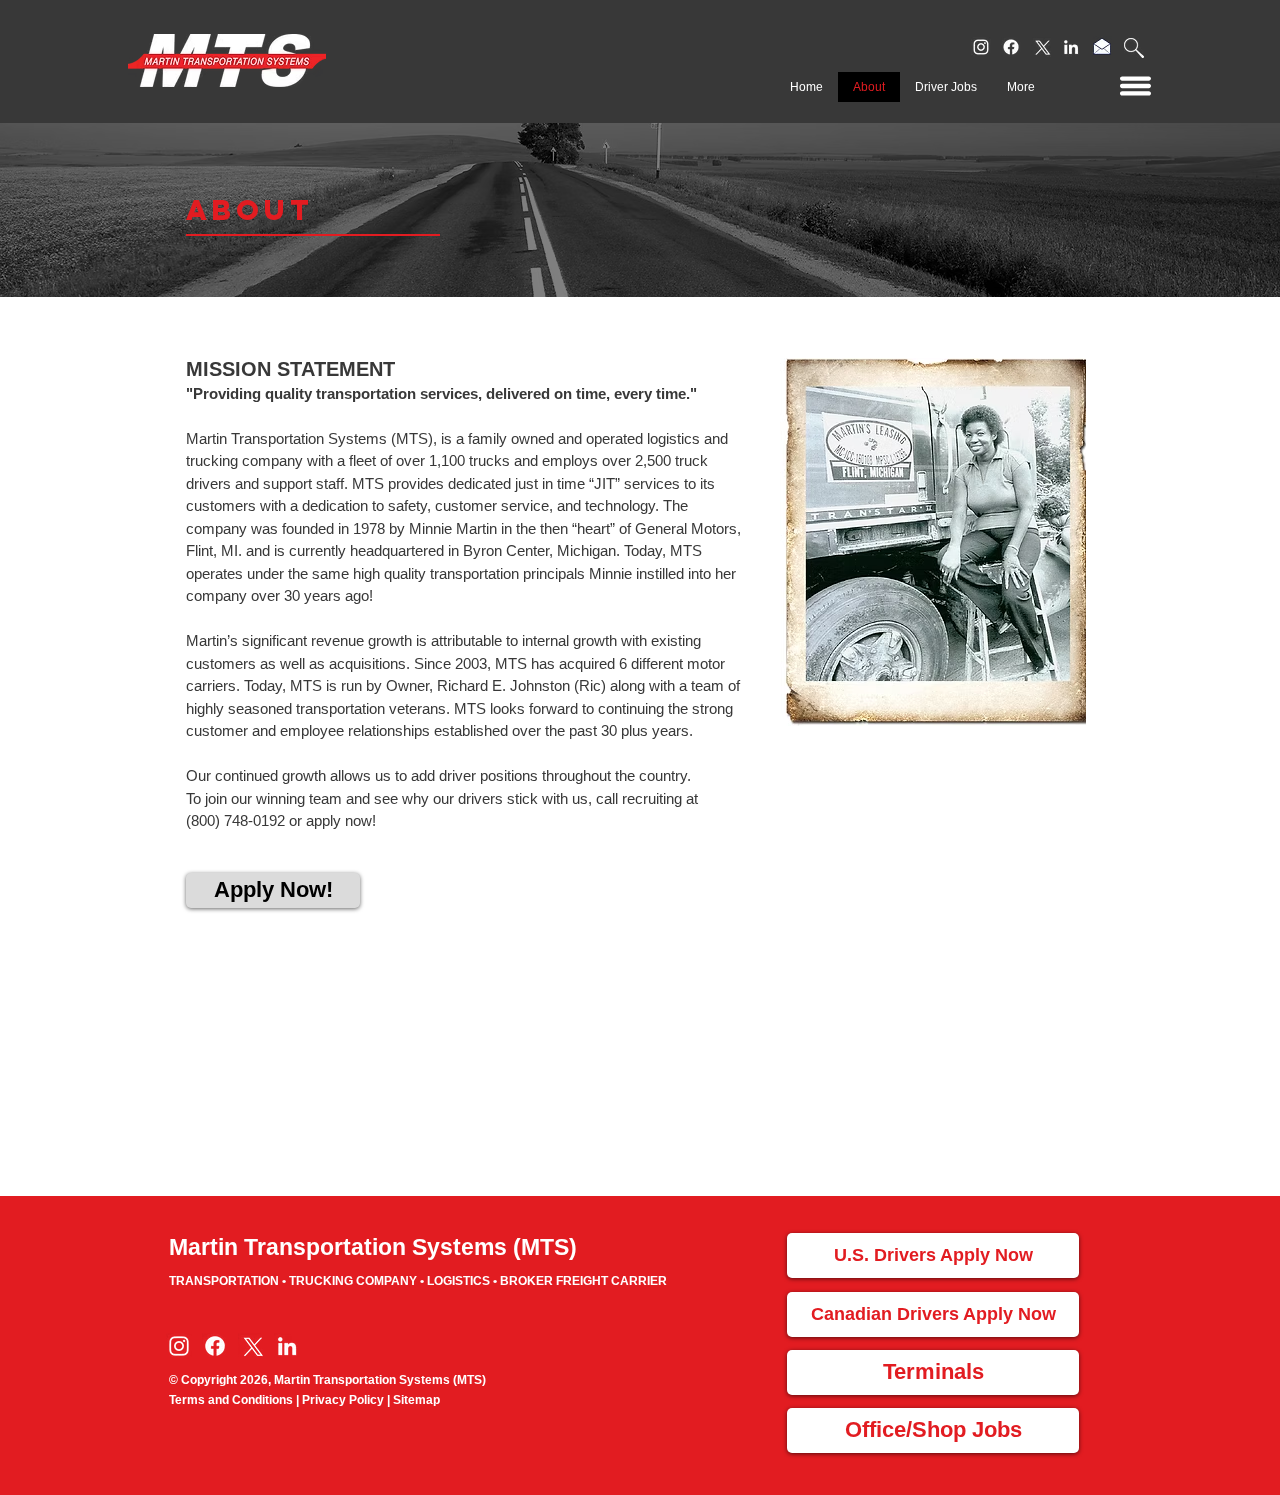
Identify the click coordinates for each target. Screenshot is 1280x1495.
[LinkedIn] (1071, 47)
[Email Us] (1101, 46)
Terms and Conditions (231, 1400)
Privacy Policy (343, 1400)
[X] (1041, 47)
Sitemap (416, 1400)
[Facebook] (1011, 47)
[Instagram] (981, 47)
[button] (1134, 48)
